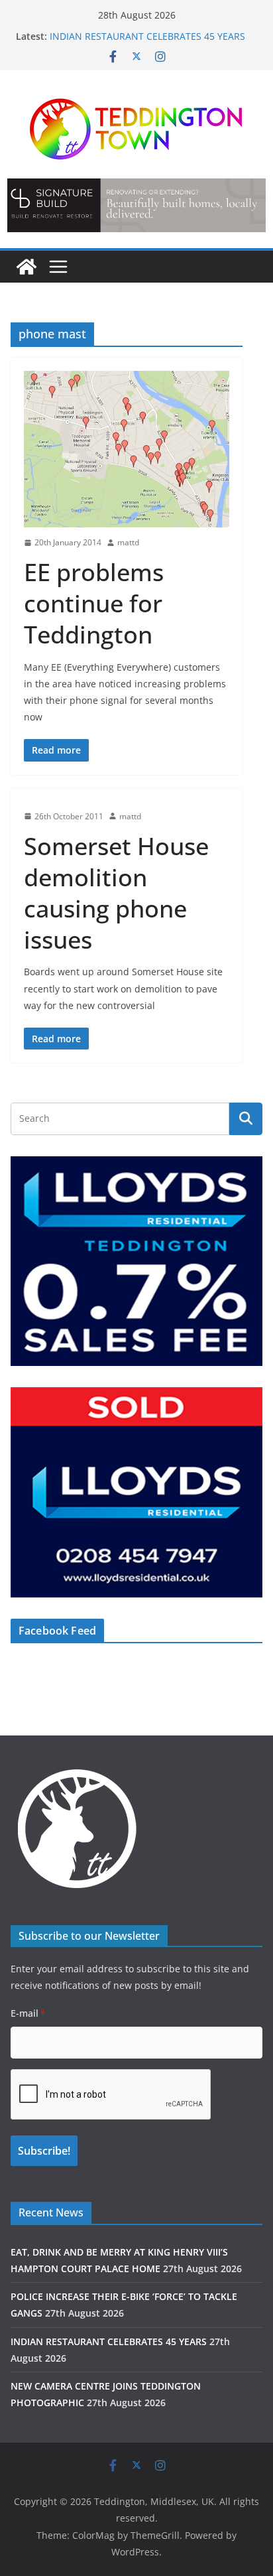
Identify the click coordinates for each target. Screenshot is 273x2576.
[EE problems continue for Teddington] (127, 449)
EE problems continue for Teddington (94, 603)
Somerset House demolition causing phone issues (116, 893)
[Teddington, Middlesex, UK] (27, 267)
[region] (136, 205)
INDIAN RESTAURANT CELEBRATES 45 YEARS (147, 36)
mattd (128, 542)
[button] (136, 205)
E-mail (28, 2013)
